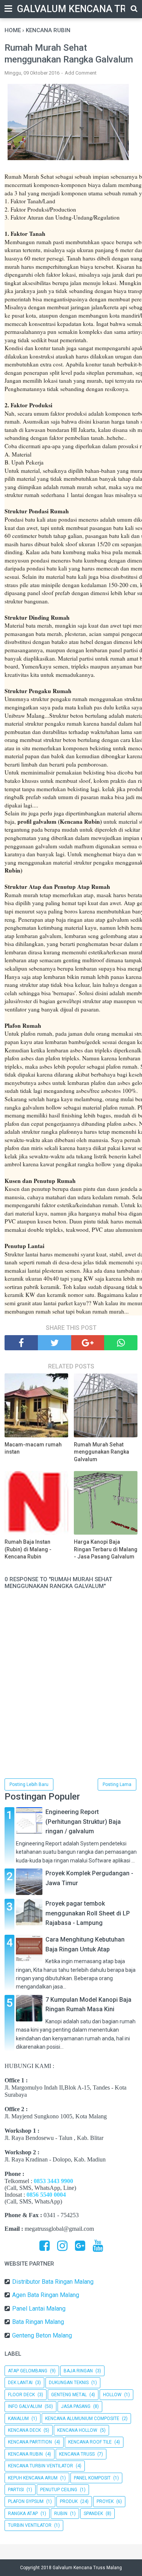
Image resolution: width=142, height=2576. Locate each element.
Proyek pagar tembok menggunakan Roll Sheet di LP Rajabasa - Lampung (88, 1913)
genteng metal (69, 2395)
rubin (61, 2514)
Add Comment (81, 73)
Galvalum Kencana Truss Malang (87, 2568)
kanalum (18, 2419)
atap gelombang (28, 2371)
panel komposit (92, 2478)
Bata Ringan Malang (38, 2322)
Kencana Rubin (25, 2454)
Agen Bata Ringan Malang (46, 2295)
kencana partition (30, 2442)
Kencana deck (24, 2430)
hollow (112, 2395)
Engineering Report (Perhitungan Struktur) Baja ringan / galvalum (83, 1822)
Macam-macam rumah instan (33, 1448)
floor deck (21, 2395)
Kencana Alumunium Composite (82, 2419)
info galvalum (25, 2406)
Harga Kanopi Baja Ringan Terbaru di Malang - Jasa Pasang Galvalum (106, 1549)
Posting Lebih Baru (29, 1784)
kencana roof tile (90, 2442)
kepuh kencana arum (33, 2478)
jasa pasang (76, 2406)
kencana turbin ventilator (41, 2466)
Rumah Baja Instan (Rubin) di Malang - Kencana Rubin (28, 1549)
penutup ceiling (59, 2490)
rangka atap (23, 2514)
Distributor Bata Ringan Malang (53, 2282)
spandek (93, 2514)
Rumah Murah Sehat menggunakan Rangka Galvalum (101, 1452)
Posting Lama (117, 1784)
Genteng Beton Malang (42, 2335)
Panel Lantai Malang (39, 2309)
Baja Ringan (78, 2371)
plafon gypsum (26, 2501)
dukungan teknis (69, 2383)
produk (69, 2501)
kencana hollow (77, 2430)
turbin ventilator (30, 2525)
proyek (105, 2501)
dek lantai (20, 2383)
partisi (16, 2490)
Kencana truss (77, 2454)
